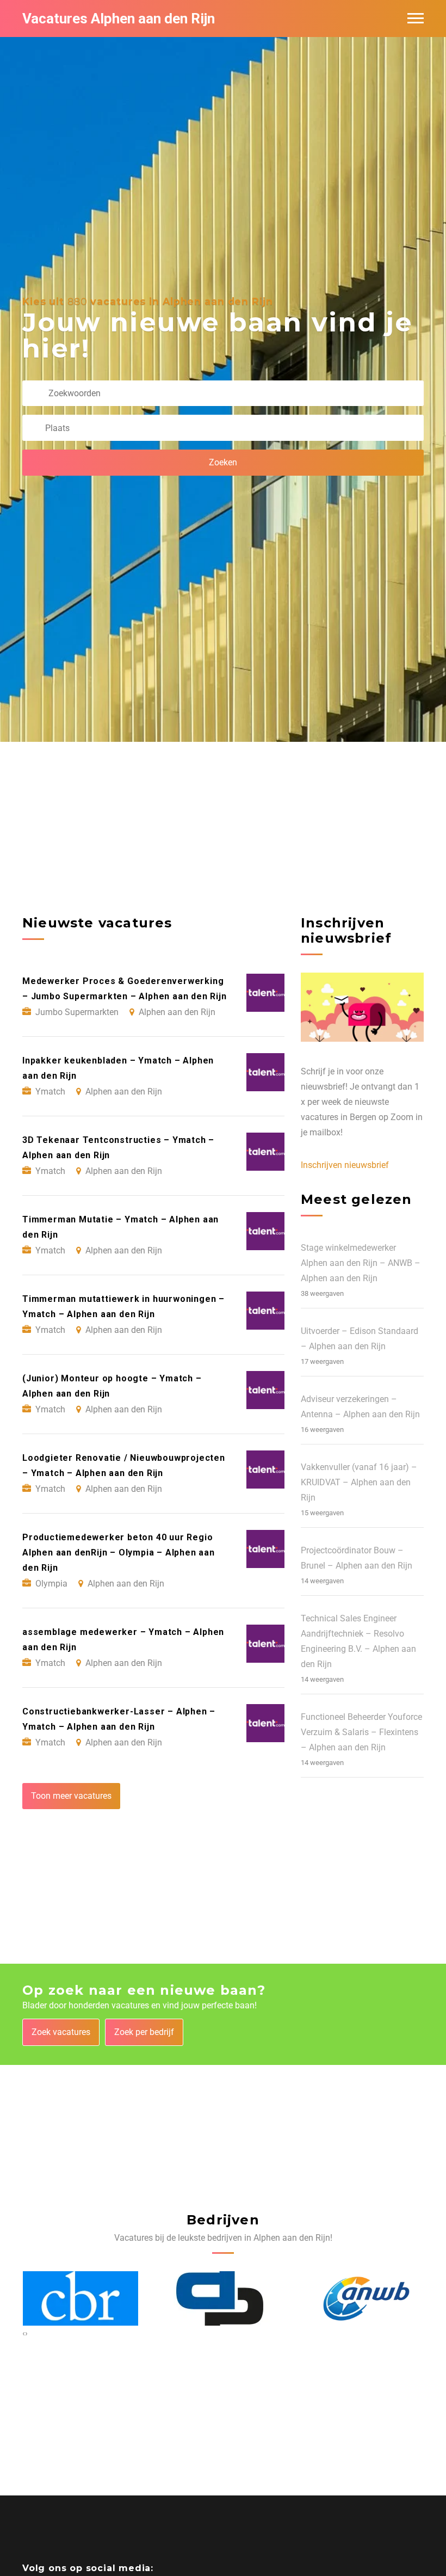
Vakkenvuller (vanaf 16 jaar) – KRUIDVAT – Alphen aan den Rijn (359, 1482)
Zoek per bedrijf (144, 2032)
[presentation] (24, 2333)
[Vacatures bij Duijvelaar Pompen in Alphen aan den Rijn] (77, 2298)
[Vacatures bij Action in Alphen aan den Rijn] (366, 2299)
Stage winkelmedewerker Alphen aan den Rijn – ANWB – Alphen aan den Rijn (361, 1263)
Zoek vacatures (61, 2032)
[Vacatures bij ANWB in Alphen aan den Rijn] (223, 2299)
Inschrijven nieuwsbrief (345, 1165)
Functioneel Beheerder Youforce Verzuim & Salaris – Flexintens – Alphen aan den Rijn (361, 1732)
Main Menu (416, 19)
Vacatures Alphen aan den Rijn (119, 19)
